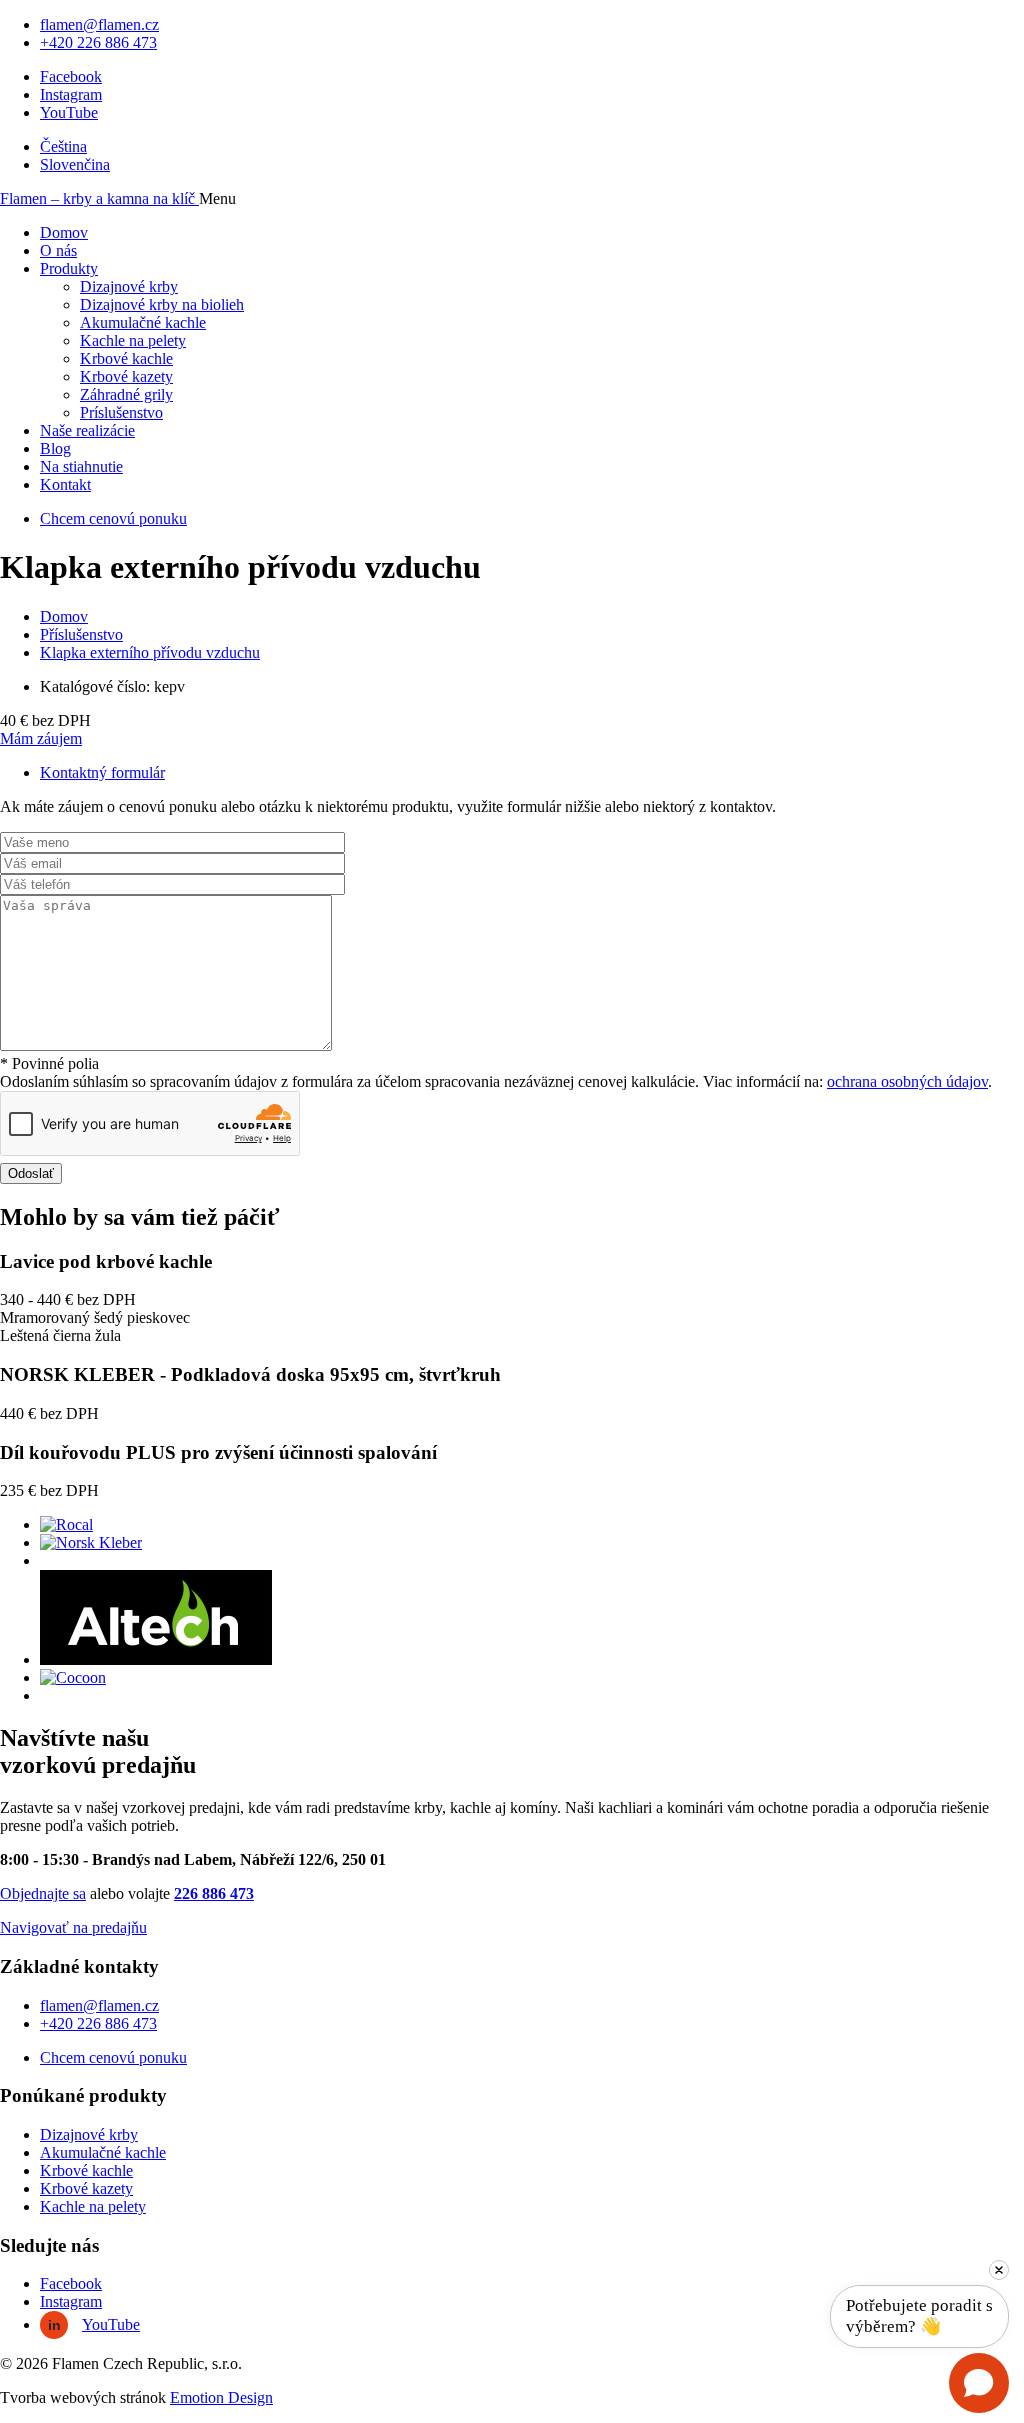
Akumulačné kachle (143, 322)
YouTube (69, 112)
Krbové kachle (126, 358)
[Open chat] (979, 2383)
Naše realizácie (87, 430)
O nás (58, 250)
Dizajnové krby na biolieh (162, 304)
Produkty (69, 268)
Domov (64, 232)
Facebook (71, 76)
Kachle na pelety (133, 340)
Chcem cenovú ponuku (113, 518)
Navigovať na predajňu (73, 1927)
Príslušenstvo (121, 412)
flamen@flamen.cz (99, 24)
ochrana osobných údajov (907, 1081)
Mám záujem (41, 738)
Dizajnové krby (129, 286)
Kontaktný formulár (102, 772)
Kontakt (65, 484)
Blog (55, 448)
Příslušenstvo (81, 634)
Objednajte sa (43, 1893)
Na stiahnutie (81, 466)
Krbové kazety (126, 376)
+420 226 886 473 (98, 42)
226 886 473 (214, 1893)
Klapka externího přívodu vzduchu (150, 652)
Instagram (71, 94)
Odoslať (31, 1173)
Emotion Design (221, 2397)
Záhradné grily (126, 394)
